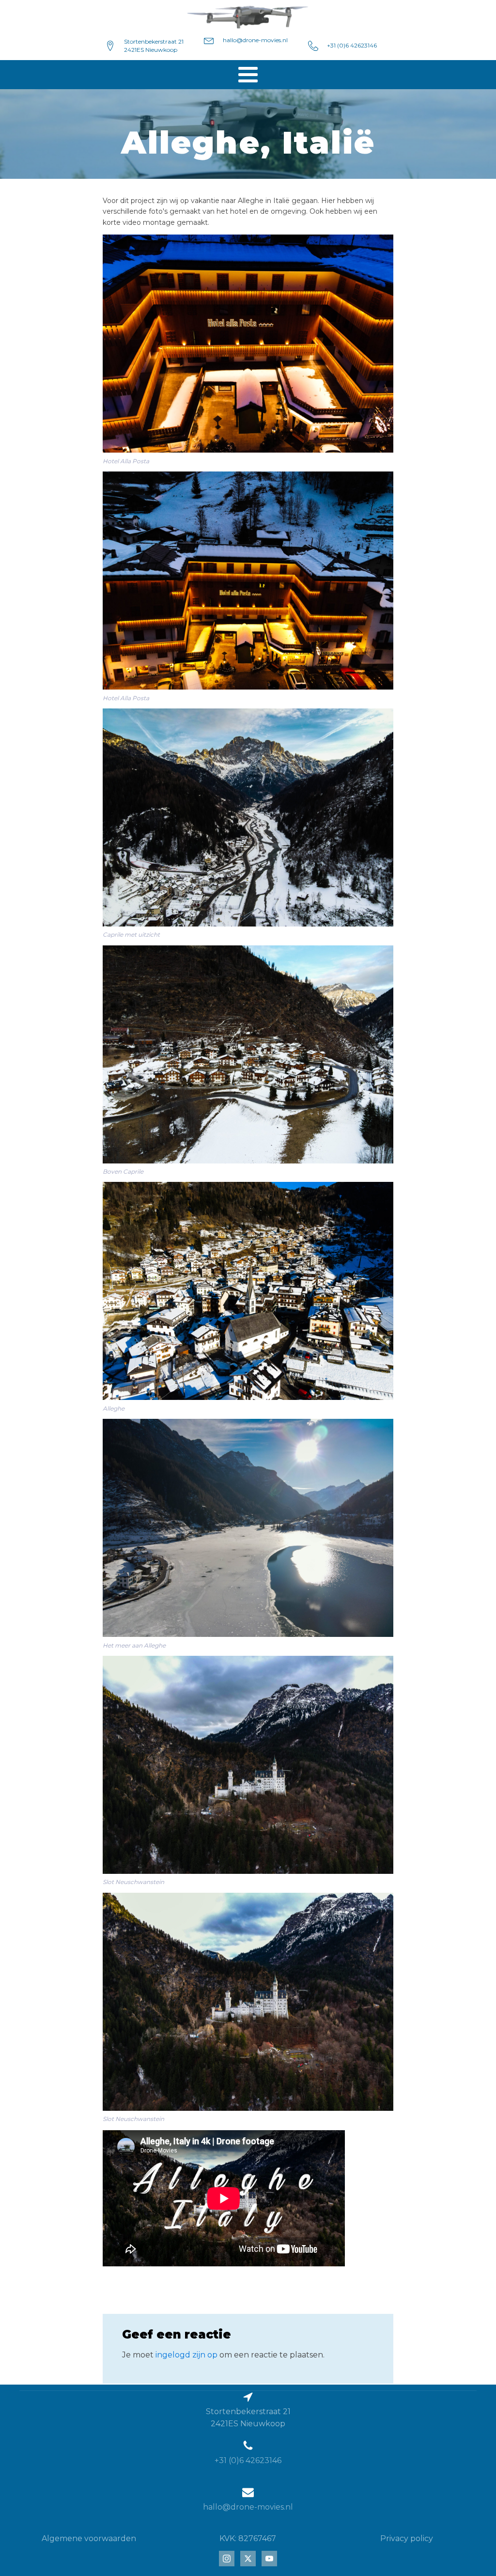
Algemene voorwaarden (89, 2538)
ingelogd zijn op (186, 2355)
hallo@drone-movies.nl (255, 40)
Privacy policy (407, 2538)
